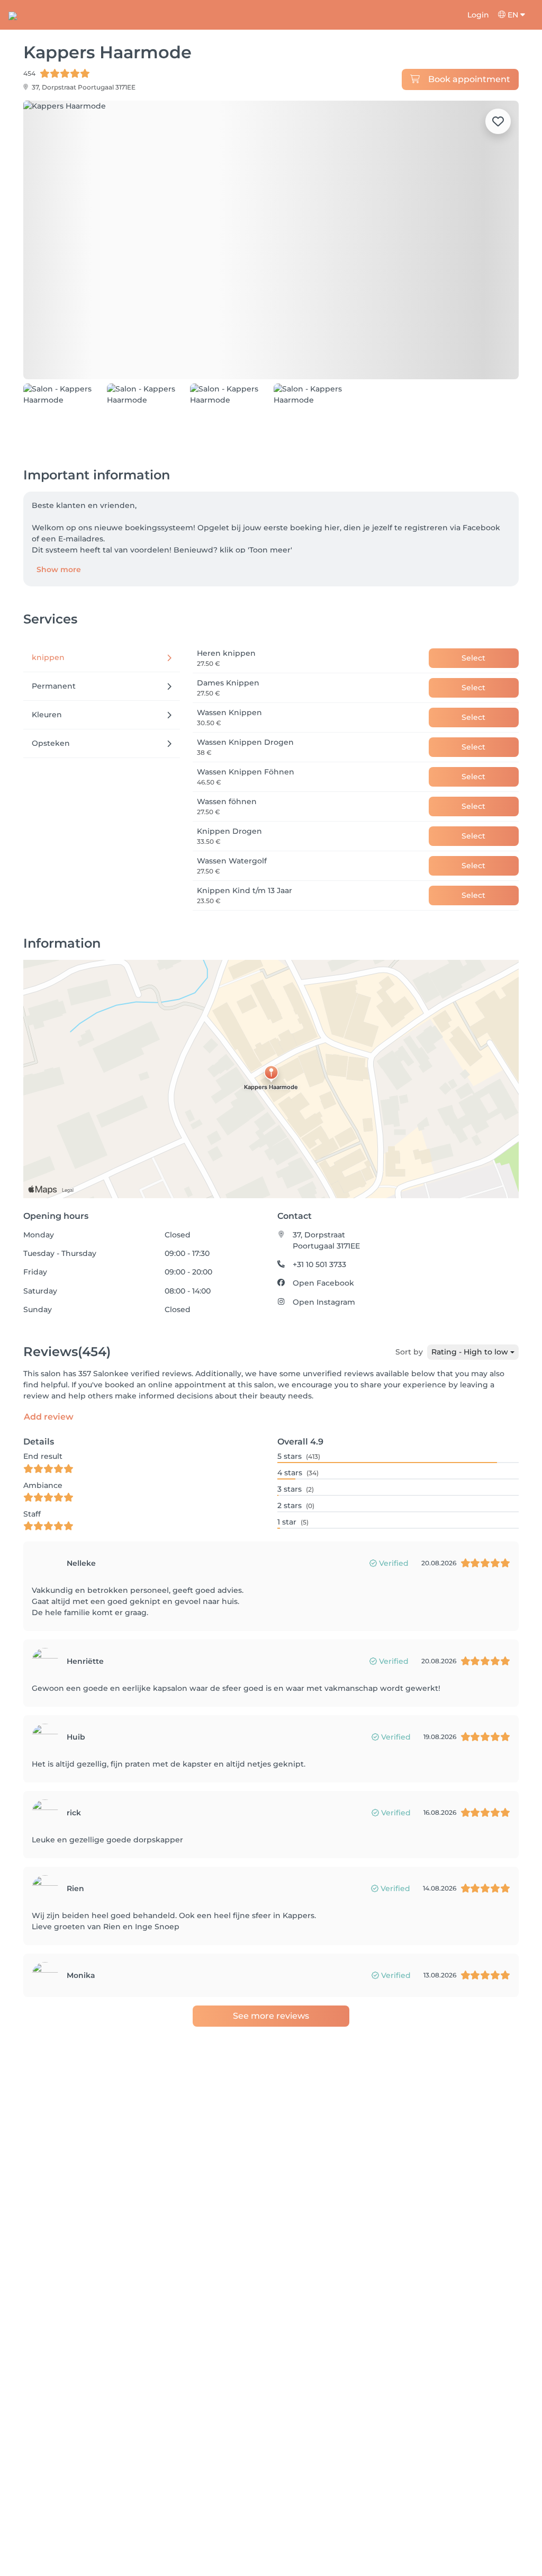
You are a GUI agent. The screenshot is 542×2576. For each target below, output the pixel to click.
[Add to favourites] (498, 121)
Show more (59, 569)
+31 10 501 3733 (319, 1264)
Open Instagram (324, 1302)
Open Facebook (323, 1283)
